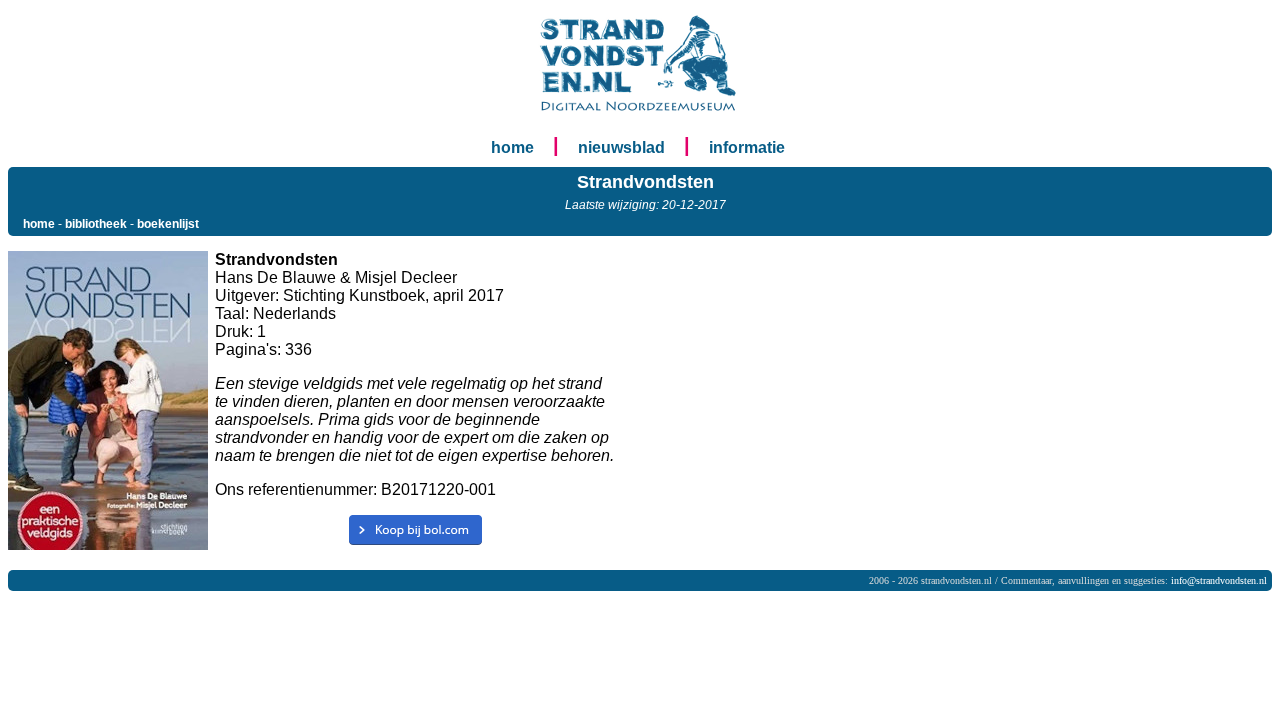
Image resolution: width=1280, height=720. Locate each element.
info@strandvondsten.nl (1219, 580)
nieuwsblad (621, 147)
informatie (747, 147)
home (512, 147)
